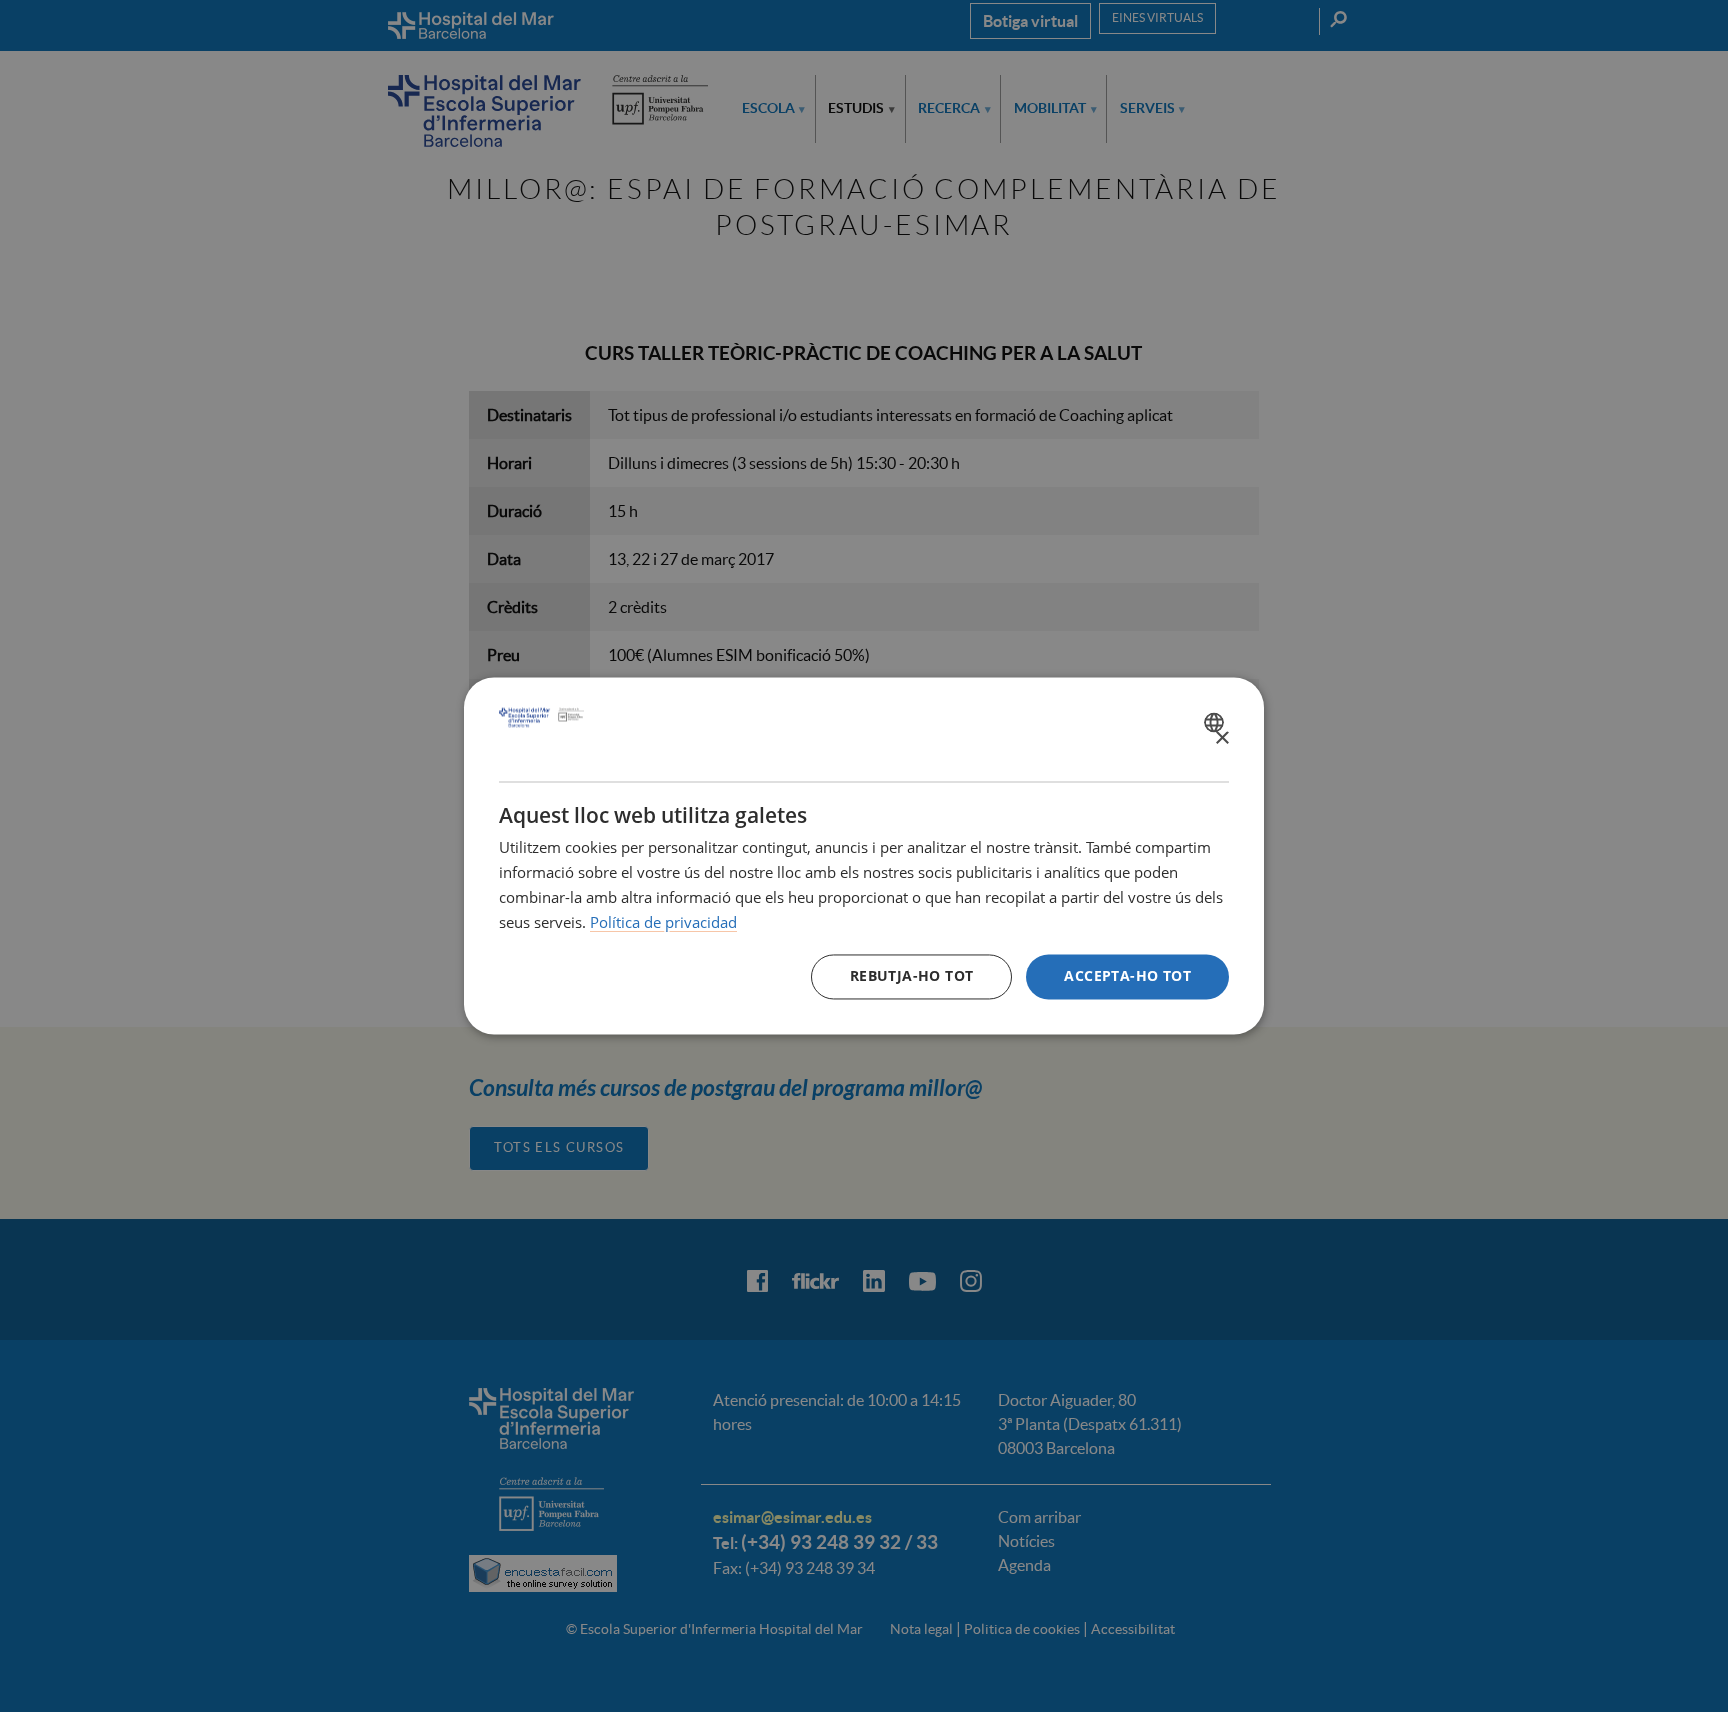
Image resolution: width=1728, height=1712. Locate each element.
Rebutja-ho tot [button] (912, 976)
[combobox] (1216, 722)
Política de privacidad (663, 922)
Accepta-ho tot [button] (1127, 976)
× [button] (1221, 738)
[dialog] (864, 855)
